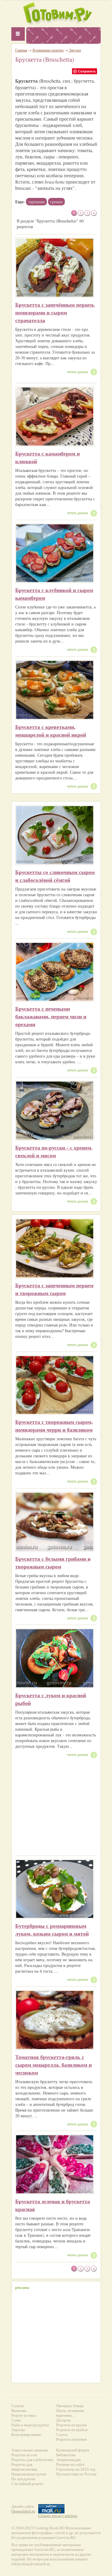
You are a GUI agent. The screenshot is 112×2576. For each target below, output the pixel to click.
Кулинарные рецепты (48, 50)
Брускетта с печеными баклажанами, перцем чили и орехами (51, 1016)
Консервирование (26, 2435)
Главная (21, 50)
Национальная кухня (29, 2474)
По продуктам (23, 2479)
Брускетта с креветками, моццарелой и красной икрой (51, 731)
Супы (16, 2420)
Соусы (62, 2435)
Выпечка (19, 2411)
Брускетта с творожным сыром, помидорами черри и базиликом (54, 1426)
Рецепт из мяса (24, 2415)
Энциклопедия (68, 2460)
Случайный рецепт (27, 2484)
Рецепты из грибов (72, 2430)
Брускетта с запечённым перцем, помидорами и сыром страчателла (55, 312)
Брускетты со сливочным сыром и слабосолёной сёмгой (55, 876)
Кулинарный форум (73, 2450)
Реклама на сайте (70, 2464)
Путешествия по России (76, 2474)
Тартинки (36, 202)
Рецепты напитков (71, 2439)
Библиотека (66, 2455)
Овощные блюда (70, 2406)
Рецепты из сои (24, 2455)
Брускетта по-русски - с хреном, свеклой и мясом (54, 1151)
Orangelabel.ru (23, 2511)
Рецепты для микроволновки (24, 2467)
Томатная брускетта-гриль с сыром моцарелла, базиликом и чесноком (53, 2065)
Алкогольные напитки (30, 2450)
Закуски (75, 50)
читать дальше (78, 372)
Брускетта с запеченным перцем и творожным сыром (54, 1289)
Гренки (56, 202)
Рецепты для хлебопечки (32, 2460)
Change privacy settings (58, 2516)
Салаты (18, 2406)
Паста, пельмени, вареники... (70, 2413)
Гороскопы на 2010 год (76, 2469)
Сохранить (87, 71)
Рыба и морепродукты (30, 2425)
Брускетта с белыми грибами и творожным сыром (53, 1562)
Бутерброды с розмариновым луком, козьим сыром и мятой (52, 1930)
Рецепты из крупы (71, 2425)
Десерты (63, 2420)
